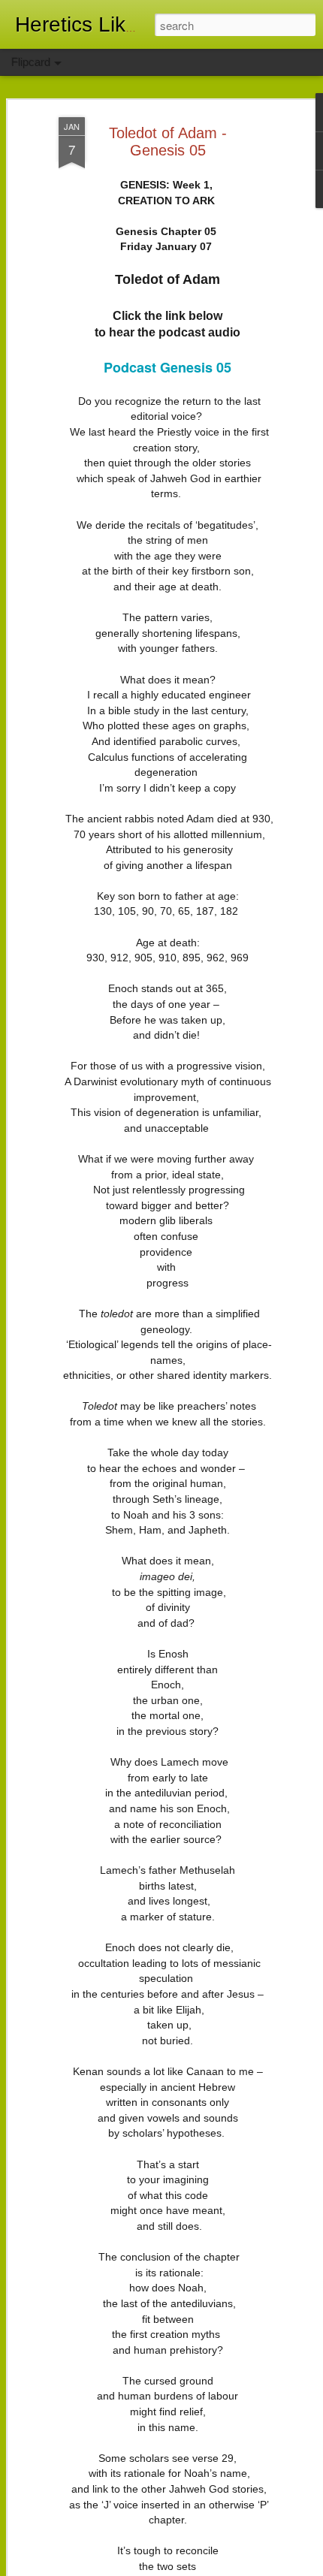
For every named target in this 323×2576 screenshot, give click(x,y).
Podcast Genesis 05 (168, 367)
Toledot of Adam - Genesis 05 (168, 142)
